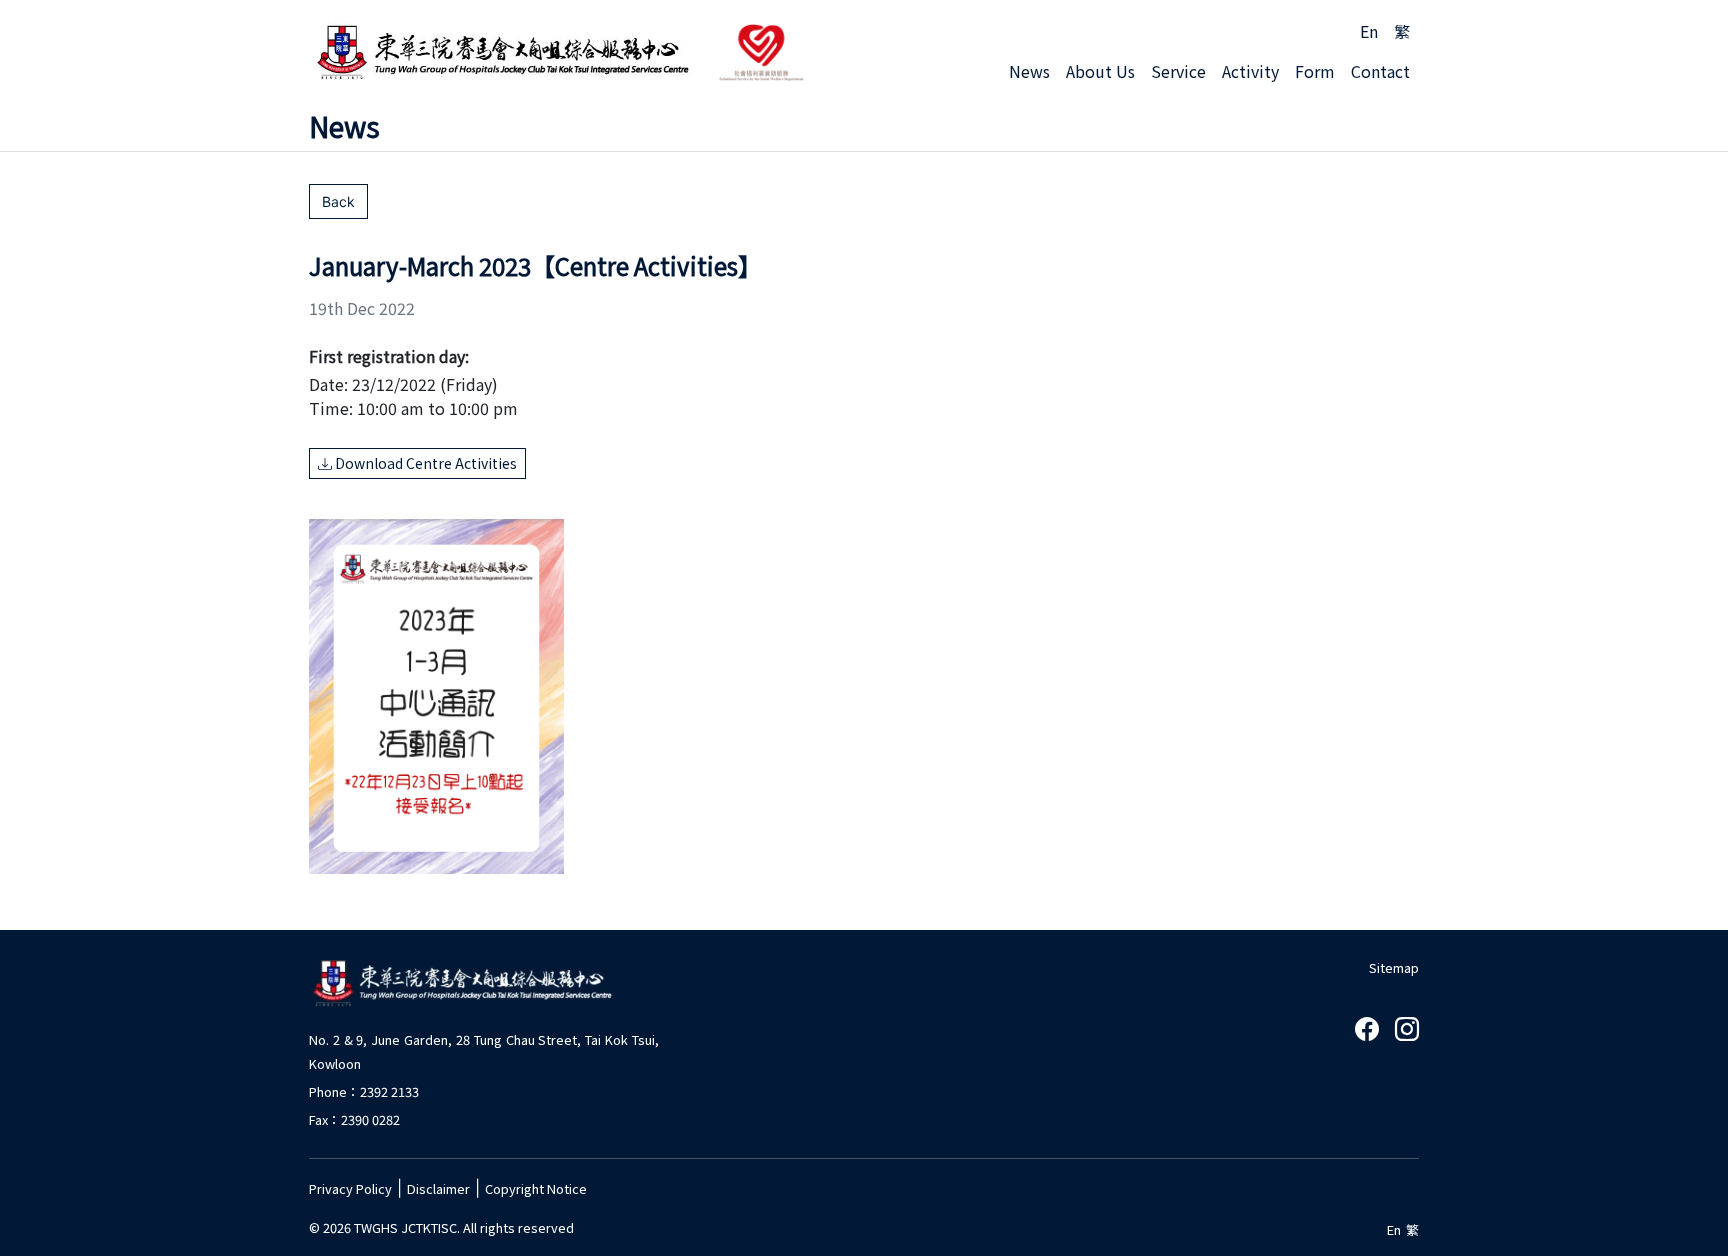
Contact (1380, 71)
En (1369, 31)
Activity (1250, 71)
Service (1178, 71)
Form (1315, 71)
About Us (1100, 71)
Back (338, 201)
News (1029, 71)
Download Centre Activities (424, 463)
